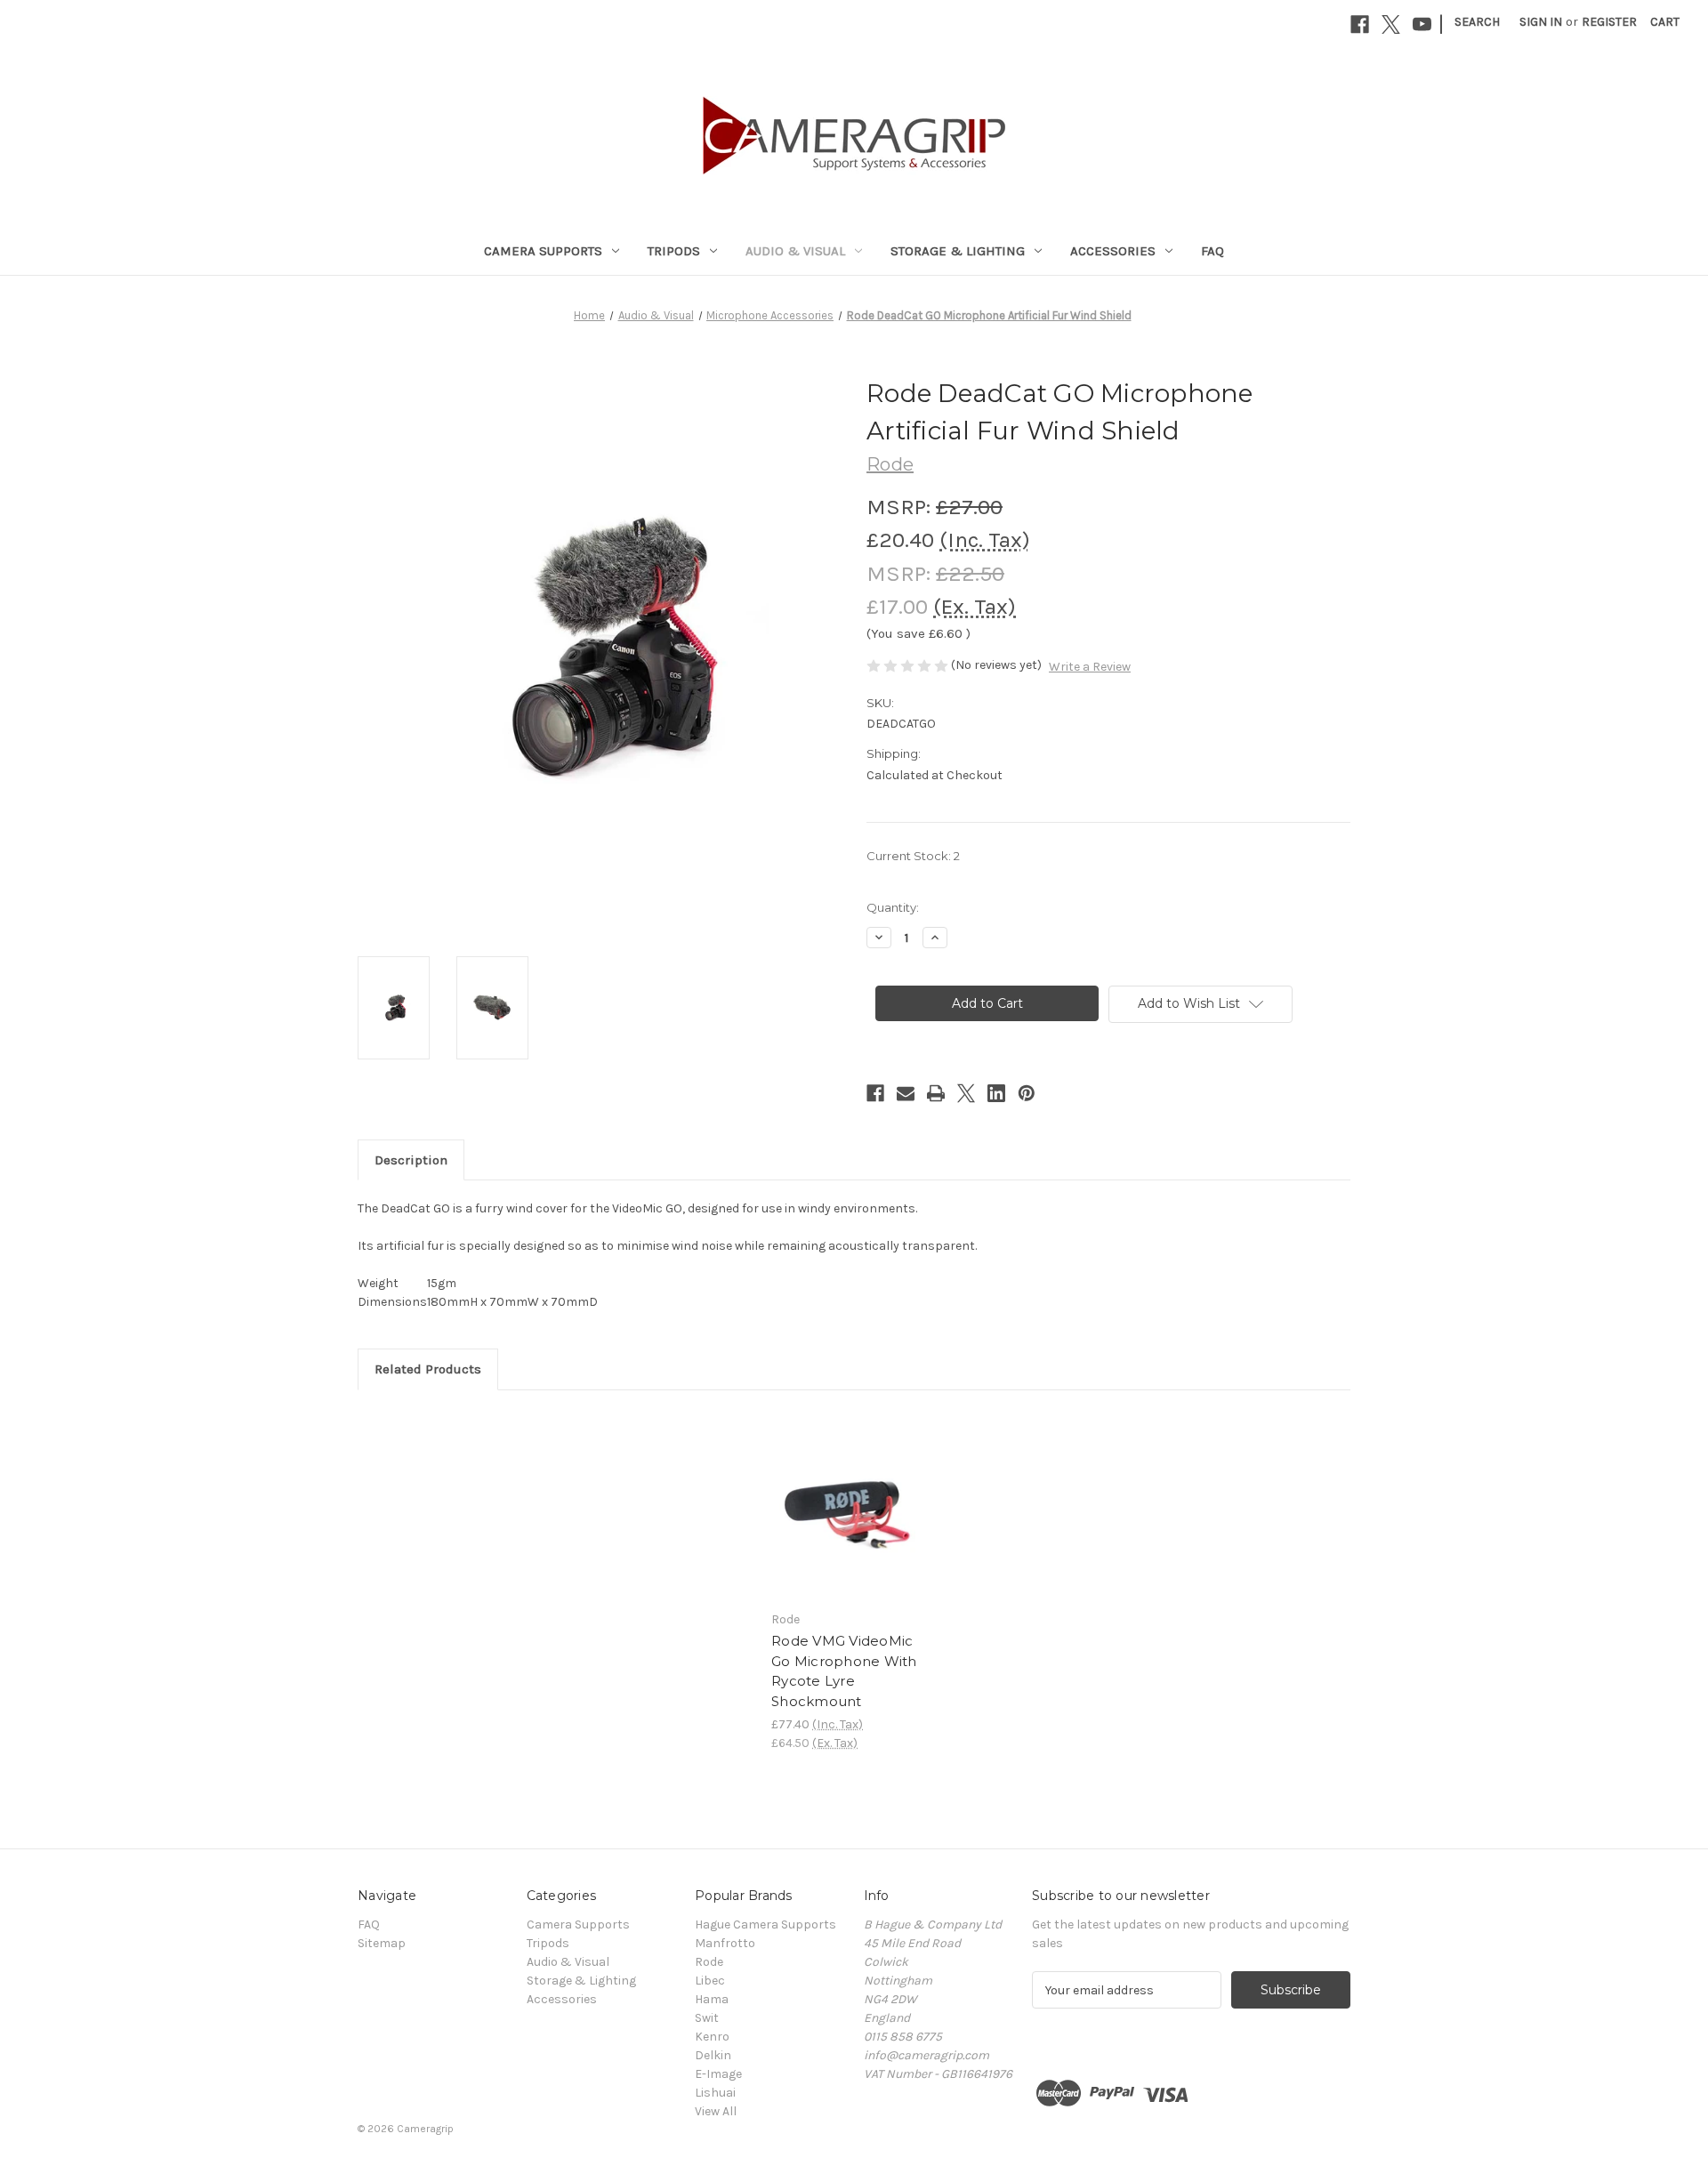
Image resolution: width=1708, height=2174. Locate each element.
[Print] (936, 1093)
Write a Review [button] (1090, 667)
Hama (712, 1999)
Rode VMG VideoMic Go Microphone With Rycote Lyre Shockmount (844, 1671)
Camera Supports (543, 251)
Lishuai (715, 2093)
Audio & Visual (795, 251)
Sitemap (382, 1943)
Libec (710, 1981)
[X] (1391, 24)
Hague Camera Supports (765, 1924)
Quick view (843, 1489)
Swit (707, 2018)
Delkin (713, 2055)
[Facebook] (1360, 24)
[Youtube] (1422, 24)
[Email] (906, 1093)
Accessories (1113, 251)
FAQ (1213, 251)
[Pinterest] (1027, 1093)
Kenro (712, 2037)
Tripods (674, 251)
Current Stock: (913, 856)
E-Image (718, 2074)
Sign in (1541, 22)
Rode (709, 1962)
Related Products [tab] (428, 1369)
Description (411, 1160)
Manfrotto (725, 1943)
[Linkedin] (996, 1093)
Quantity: (893, 907)
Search (1477, 22)
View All (716, 2111)
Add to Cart (845, 1520)
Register (1609, 22)
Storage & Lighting (958, 251)
